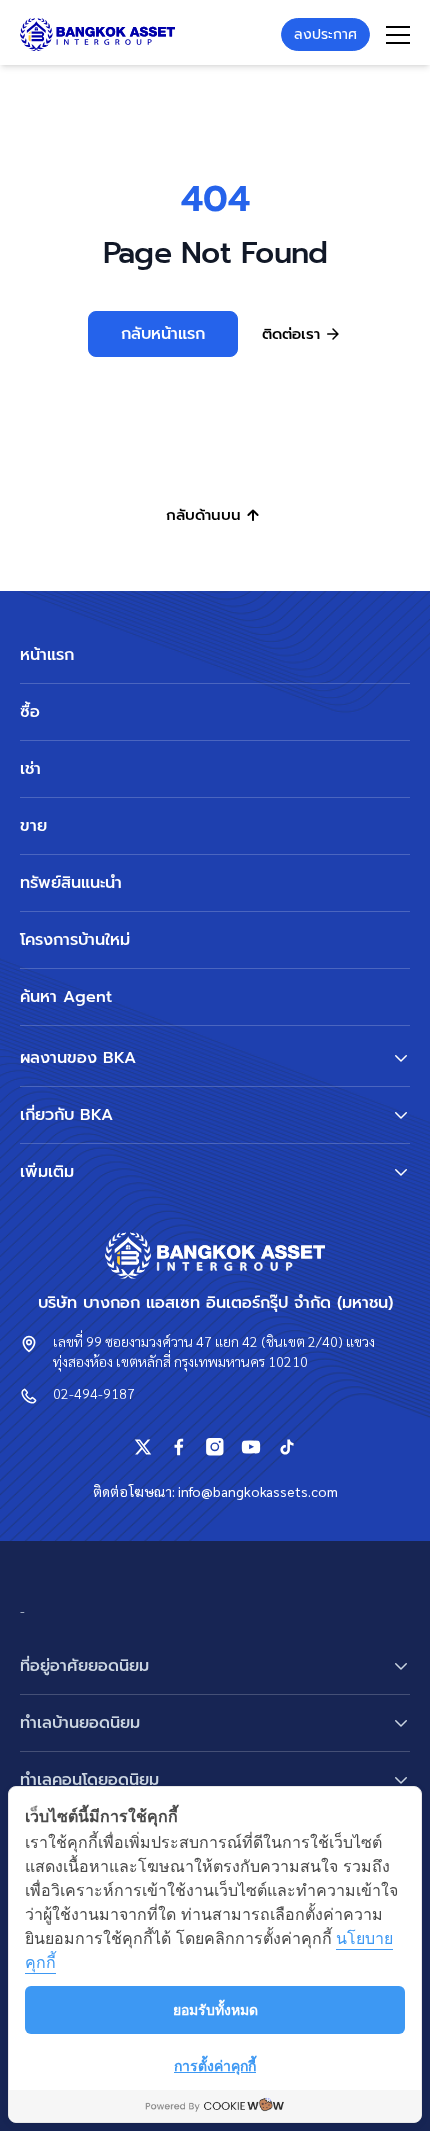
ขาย (33, 826)
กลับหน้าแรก (163, 334)
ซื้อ (30, 712)
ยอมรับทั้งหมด (215, 2009)
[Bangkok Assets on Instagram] (215, 1447)
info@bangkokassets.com (258, 1491)
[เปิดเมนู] (398, 35)
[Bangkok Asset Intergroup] (97, 34)
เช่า (30, 769)
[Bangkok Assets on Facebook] (179, 1447)
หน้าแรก (47, 655)
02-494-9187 (94, 1393)
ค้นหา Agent (66, 997)
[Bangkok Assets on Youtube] (251, 1447)
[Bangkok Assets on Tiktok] (287, 1447)
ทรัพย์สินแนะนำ (71, 883)
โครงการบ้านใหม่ (75, 940)
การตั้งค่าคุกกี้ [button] (215, 2065)
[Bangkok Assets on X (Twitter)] (143, 1447)
